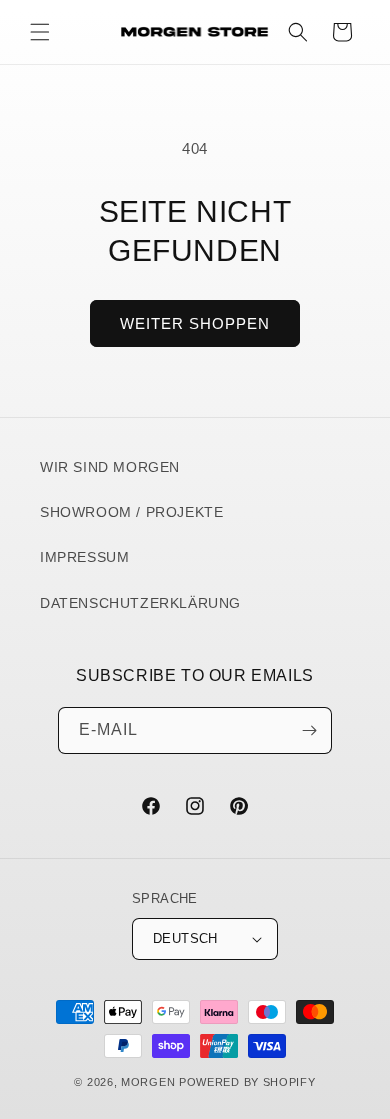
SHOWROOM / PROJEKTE (131, 512)
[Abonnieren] (309, 730)
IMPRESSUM (84, 557)
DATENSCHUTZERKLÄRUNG (140, 603)
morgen (148, 1082)
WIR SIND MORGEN (110, 467)
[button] (40, 32)
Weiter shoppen (195, 323)
